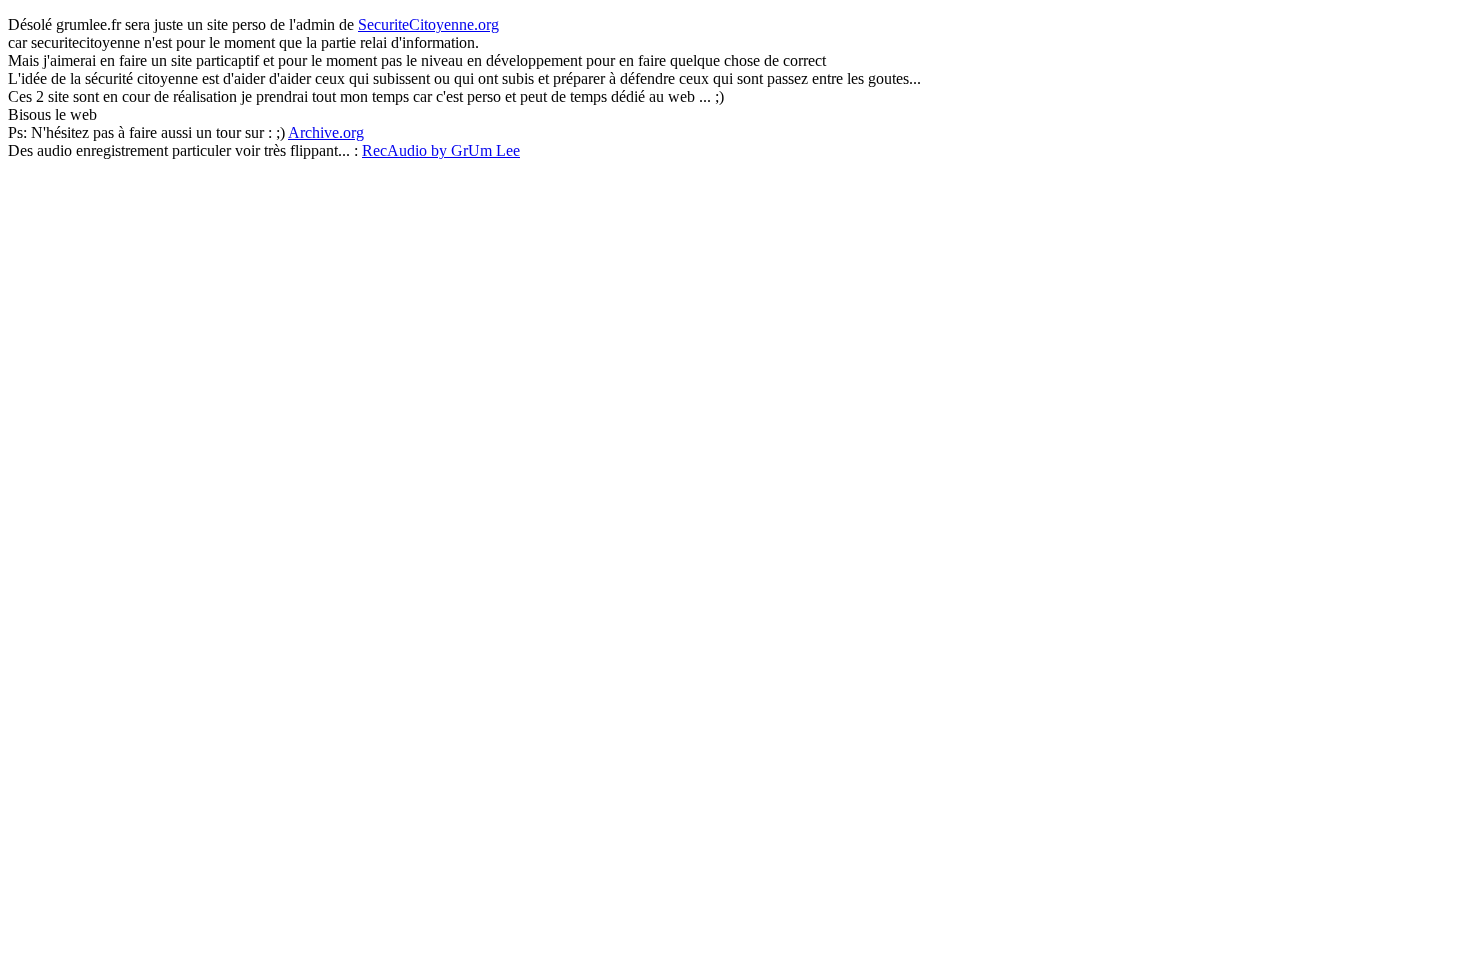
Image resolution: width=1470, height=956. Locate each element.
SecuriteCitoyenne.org (428, 24)
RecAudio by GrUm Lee (441, 150)
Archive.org (326, 132)
